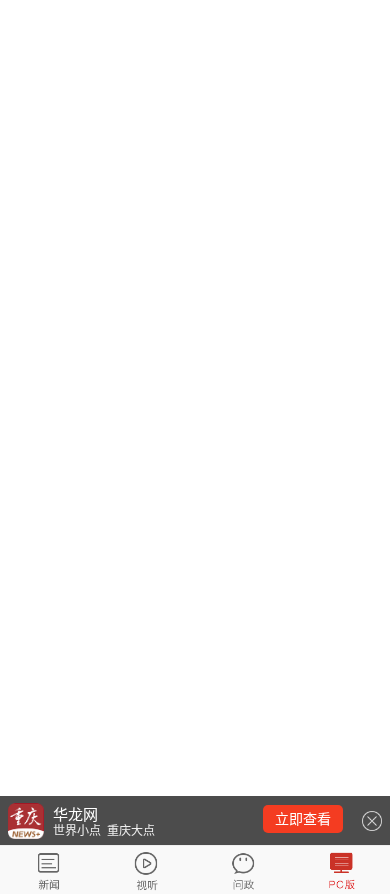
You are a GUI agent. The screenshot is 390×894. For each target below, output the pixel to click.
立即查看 (303, 819)
